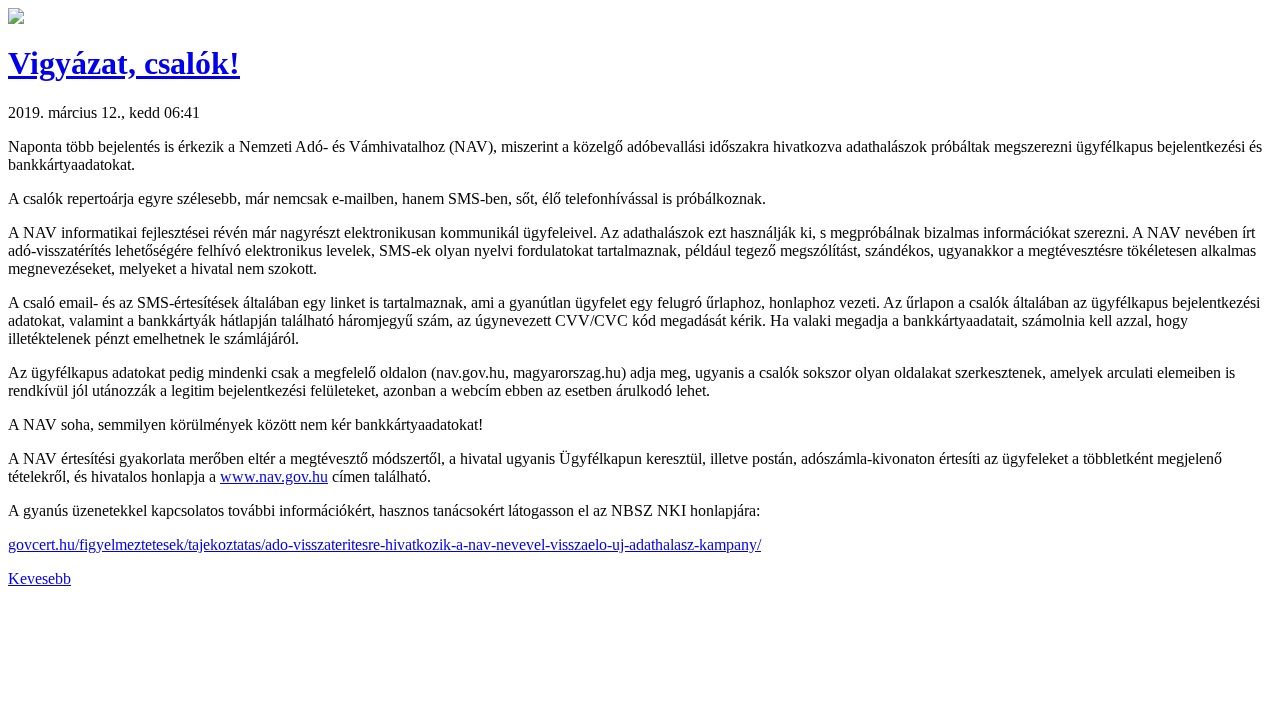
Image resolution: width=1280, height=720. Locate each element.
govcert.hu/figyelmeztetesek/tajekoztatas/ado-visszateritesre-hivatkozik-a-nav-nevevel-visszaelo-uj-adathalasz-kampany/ (384, 544)
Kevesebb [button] (39, 578)
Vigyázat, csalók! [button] (124, 63)
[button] (16, 18)
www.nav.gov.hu (274, 476)
